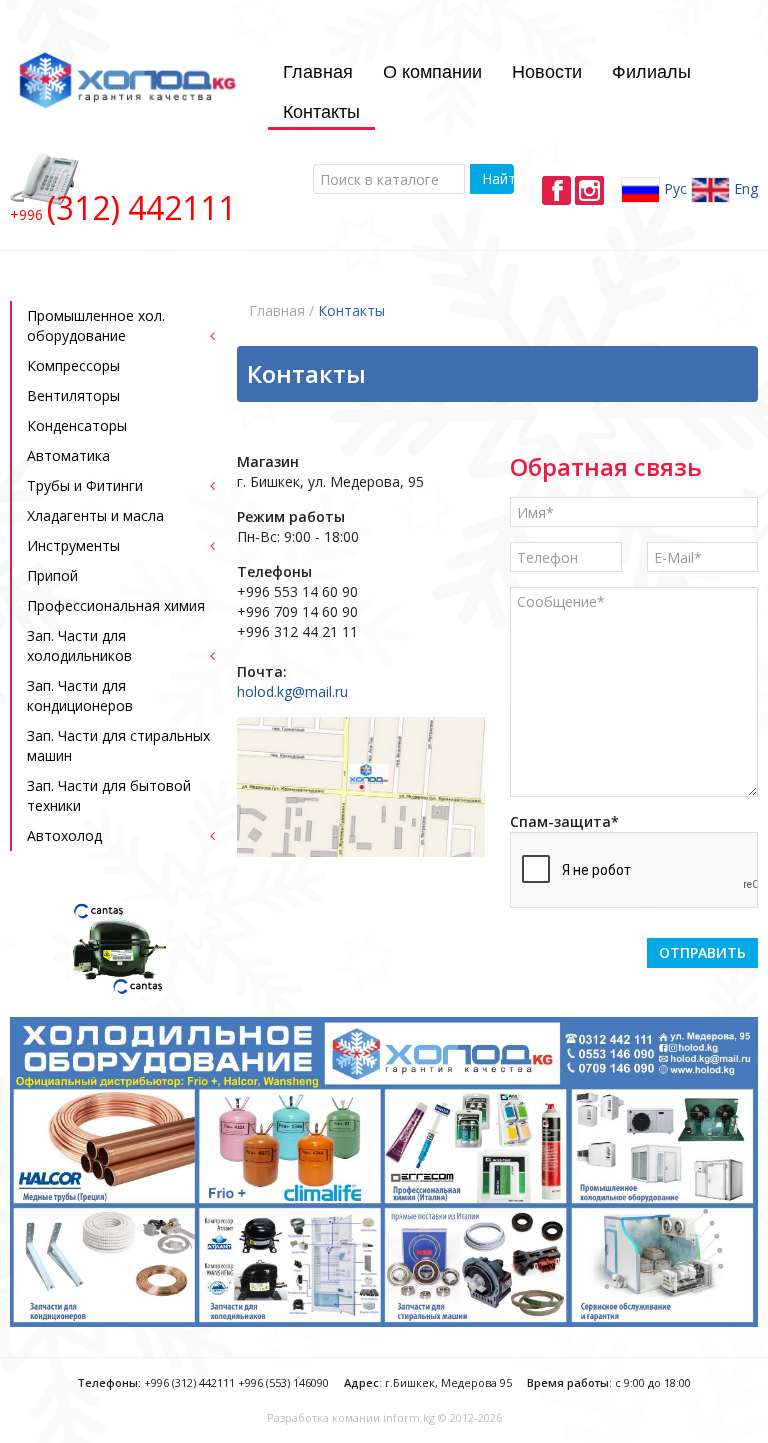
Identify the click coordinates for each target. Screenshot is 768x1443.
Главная (318, 70)
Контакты (321, 110)
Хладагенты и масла (95, 515)
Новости (547, 70)
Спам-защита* (564, 821)
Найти (497, 178)
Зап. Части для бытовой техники (109, 795)
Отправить (702, 952)
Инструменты (73, 545)
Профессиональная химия (116, 605)
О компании (432, 70)
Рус (673, 188)
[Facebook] (556, 190)
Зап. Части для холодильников (79, 645)
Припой (52, 575)
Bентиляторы (73, 395)
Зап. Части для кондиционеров (80, 695)
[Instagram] (589, 190)
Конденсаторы (77, 425)
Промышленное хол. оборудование (96, 325)
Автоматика (68, 455)
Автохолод (64, 835)
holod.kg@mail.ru (292, 691)
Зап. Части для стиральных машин (118, 745)
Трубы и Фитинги (85, 485)
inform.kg (409, 1417)
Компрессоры (73, 365)
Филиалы (651, 70)
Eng (744, 188)
